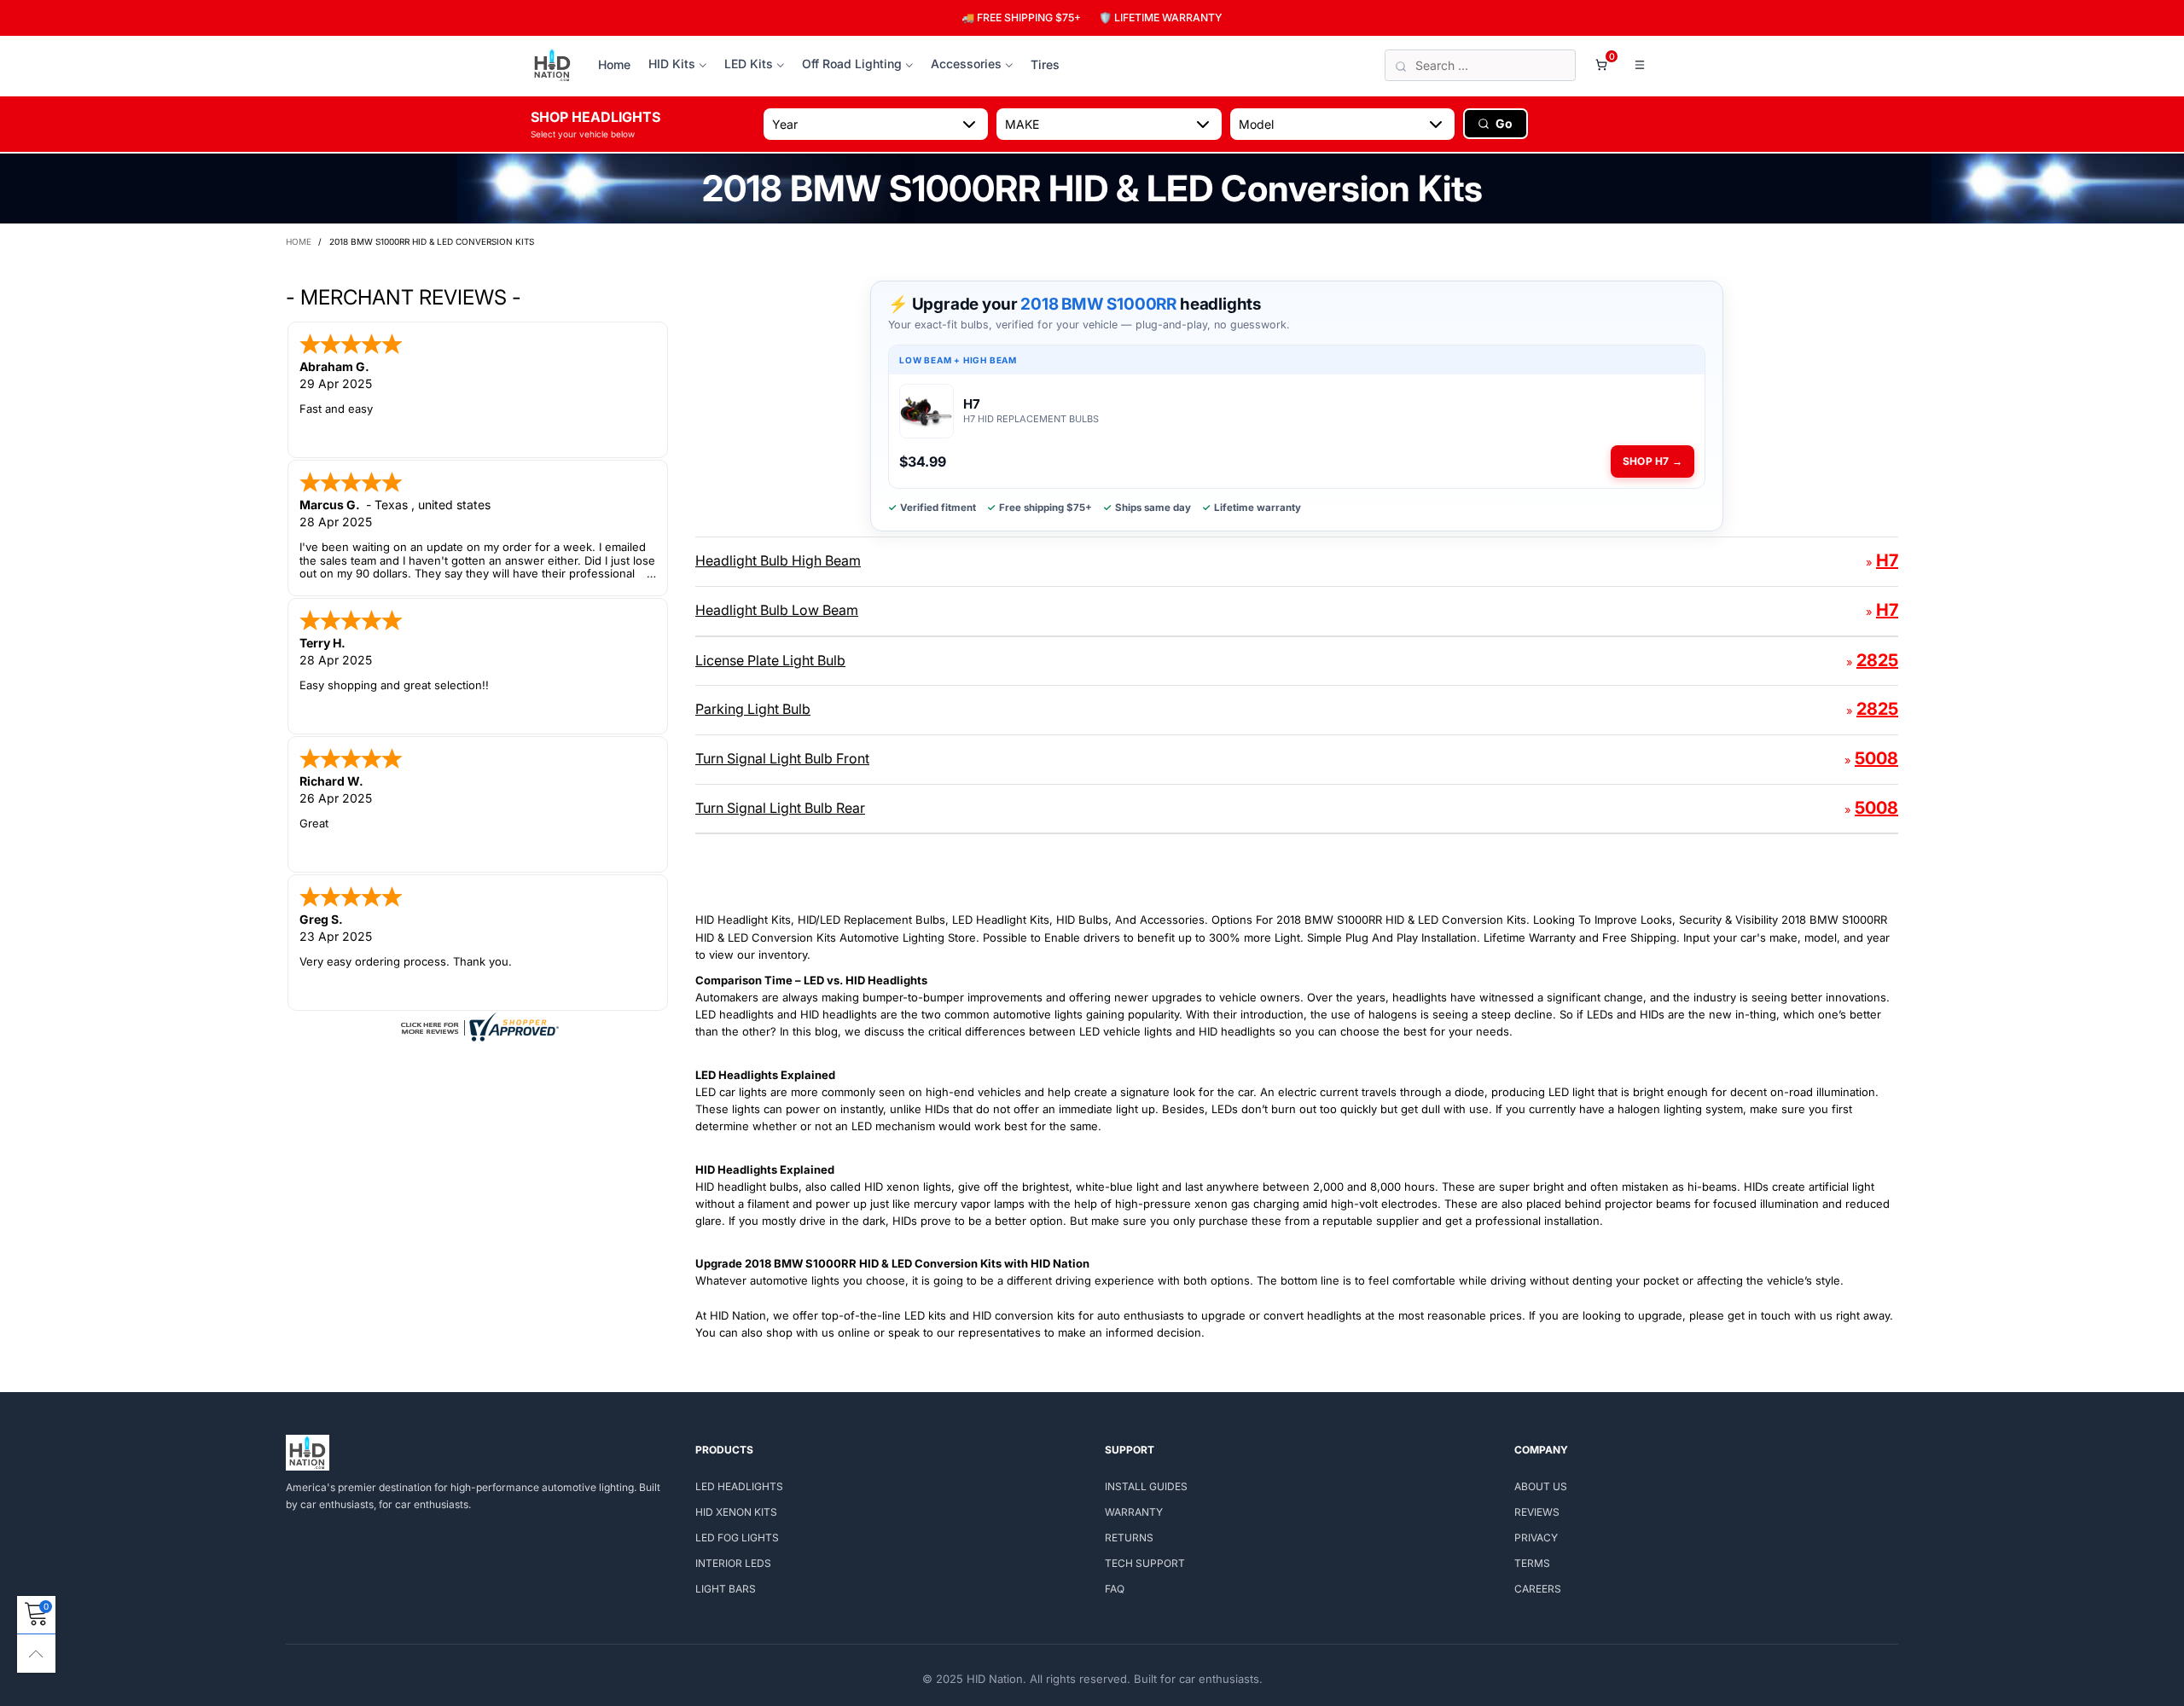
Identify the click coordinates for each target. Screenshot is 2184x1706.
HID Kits (672, 64)
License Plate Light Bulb (770, 660)
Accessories (966, 64)
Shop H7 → (1653, 461)
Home (614, 64)
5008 (1876, 758)
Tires (1045, 64)
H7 (1887, 560)
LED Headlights (739, 1486)
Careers (1538, 1589)
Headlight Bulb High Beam (778, 560)
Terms (1532, 1563)
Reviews (1537, 1512)
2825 (1877, 660)
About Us (1541, 1486)
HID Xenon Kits (736, 1512)
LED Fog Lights (737, 1538)
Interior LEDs (733, 1563)
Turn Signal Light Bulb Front (782, 758)
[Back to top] (36, 1654)
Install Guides (1146, 1486)
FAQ (1115, 1589)
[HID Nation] (552, 66)
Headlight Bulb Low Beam (777, 610)
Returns (1129, 1538)
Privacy (1536, 1538)
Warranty (1134, 1512)
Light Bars (726, 1589)
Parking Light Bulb (753, 709)
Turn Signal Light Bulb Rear (780, 808)
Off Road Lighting (852, 64)
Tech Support (1145, 1563)
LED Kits (749, 64)
